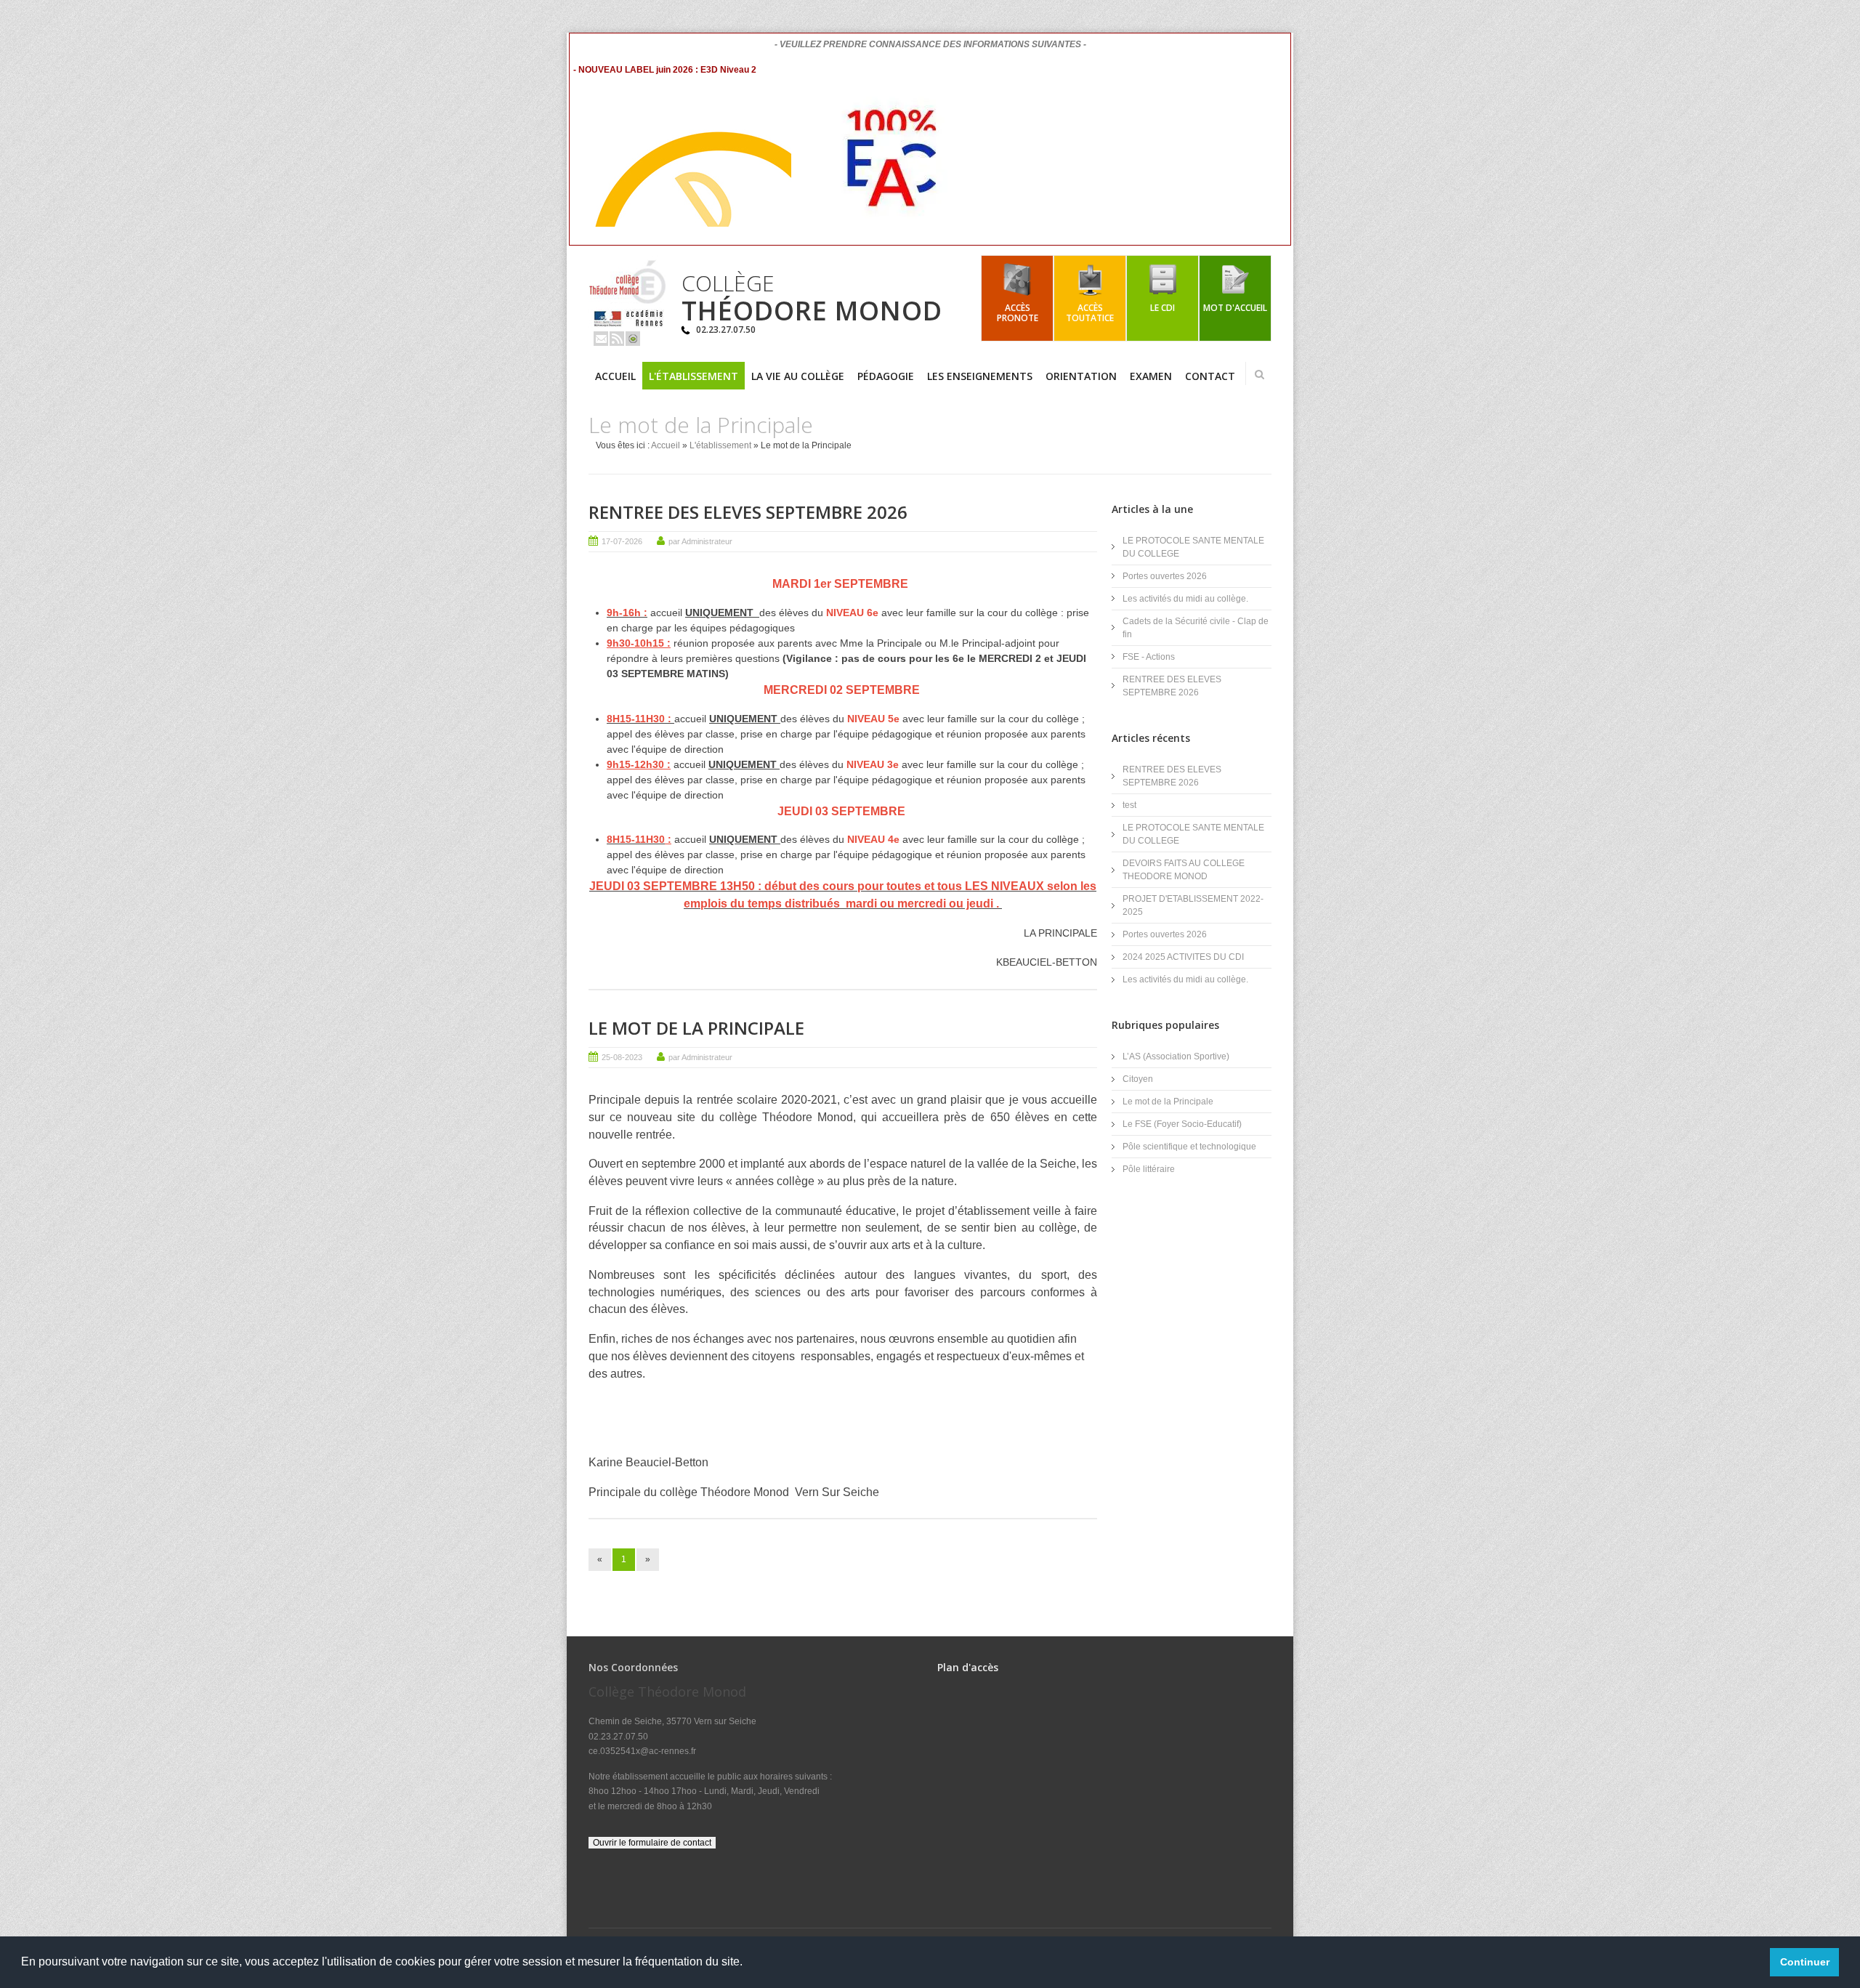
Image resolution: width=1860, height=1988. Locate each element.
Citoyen (1138, 1079)
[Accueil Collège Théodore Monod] (628, 325)
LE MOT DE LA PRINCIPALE (696, 1028)
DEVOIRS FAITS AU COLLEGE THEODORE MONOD (1184, 870)
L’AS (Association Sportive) (1176, 1056)
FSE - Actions (1149, 657)
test (1129, 805)
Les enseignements (980, 376)
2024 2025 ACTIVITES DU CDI (1183, 957)
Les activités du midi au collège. (1185, 599)
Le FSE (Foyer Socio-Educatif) (1182, 1124)
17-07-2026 (622, 541)
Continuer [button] (1805, 1962)
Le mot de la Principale (1168, 1102)
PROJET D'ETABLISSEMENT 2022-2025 (1193, 905)
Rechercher (1259, 374)
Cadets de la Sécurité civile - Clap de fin (1196, 628)
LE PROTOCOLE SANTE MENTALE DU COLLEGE (1193, 547)
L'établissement (694, 376)
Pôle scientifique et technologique (1189, 1147)
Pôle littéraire (1149, 1169)
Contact (1210, 376)
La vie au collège (798, 376)
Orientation (1081, 376)
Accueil (615, 376)
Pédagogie (886, 376)
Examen (1151, 376)
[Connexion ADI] (633, 339)
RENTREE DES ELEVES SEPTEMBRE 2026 (748, 512)
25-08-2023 (622, 1057)
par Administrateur (700, 541)
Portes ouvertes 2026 (1165, 576)
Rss (617, 339)
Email (601, 339)
